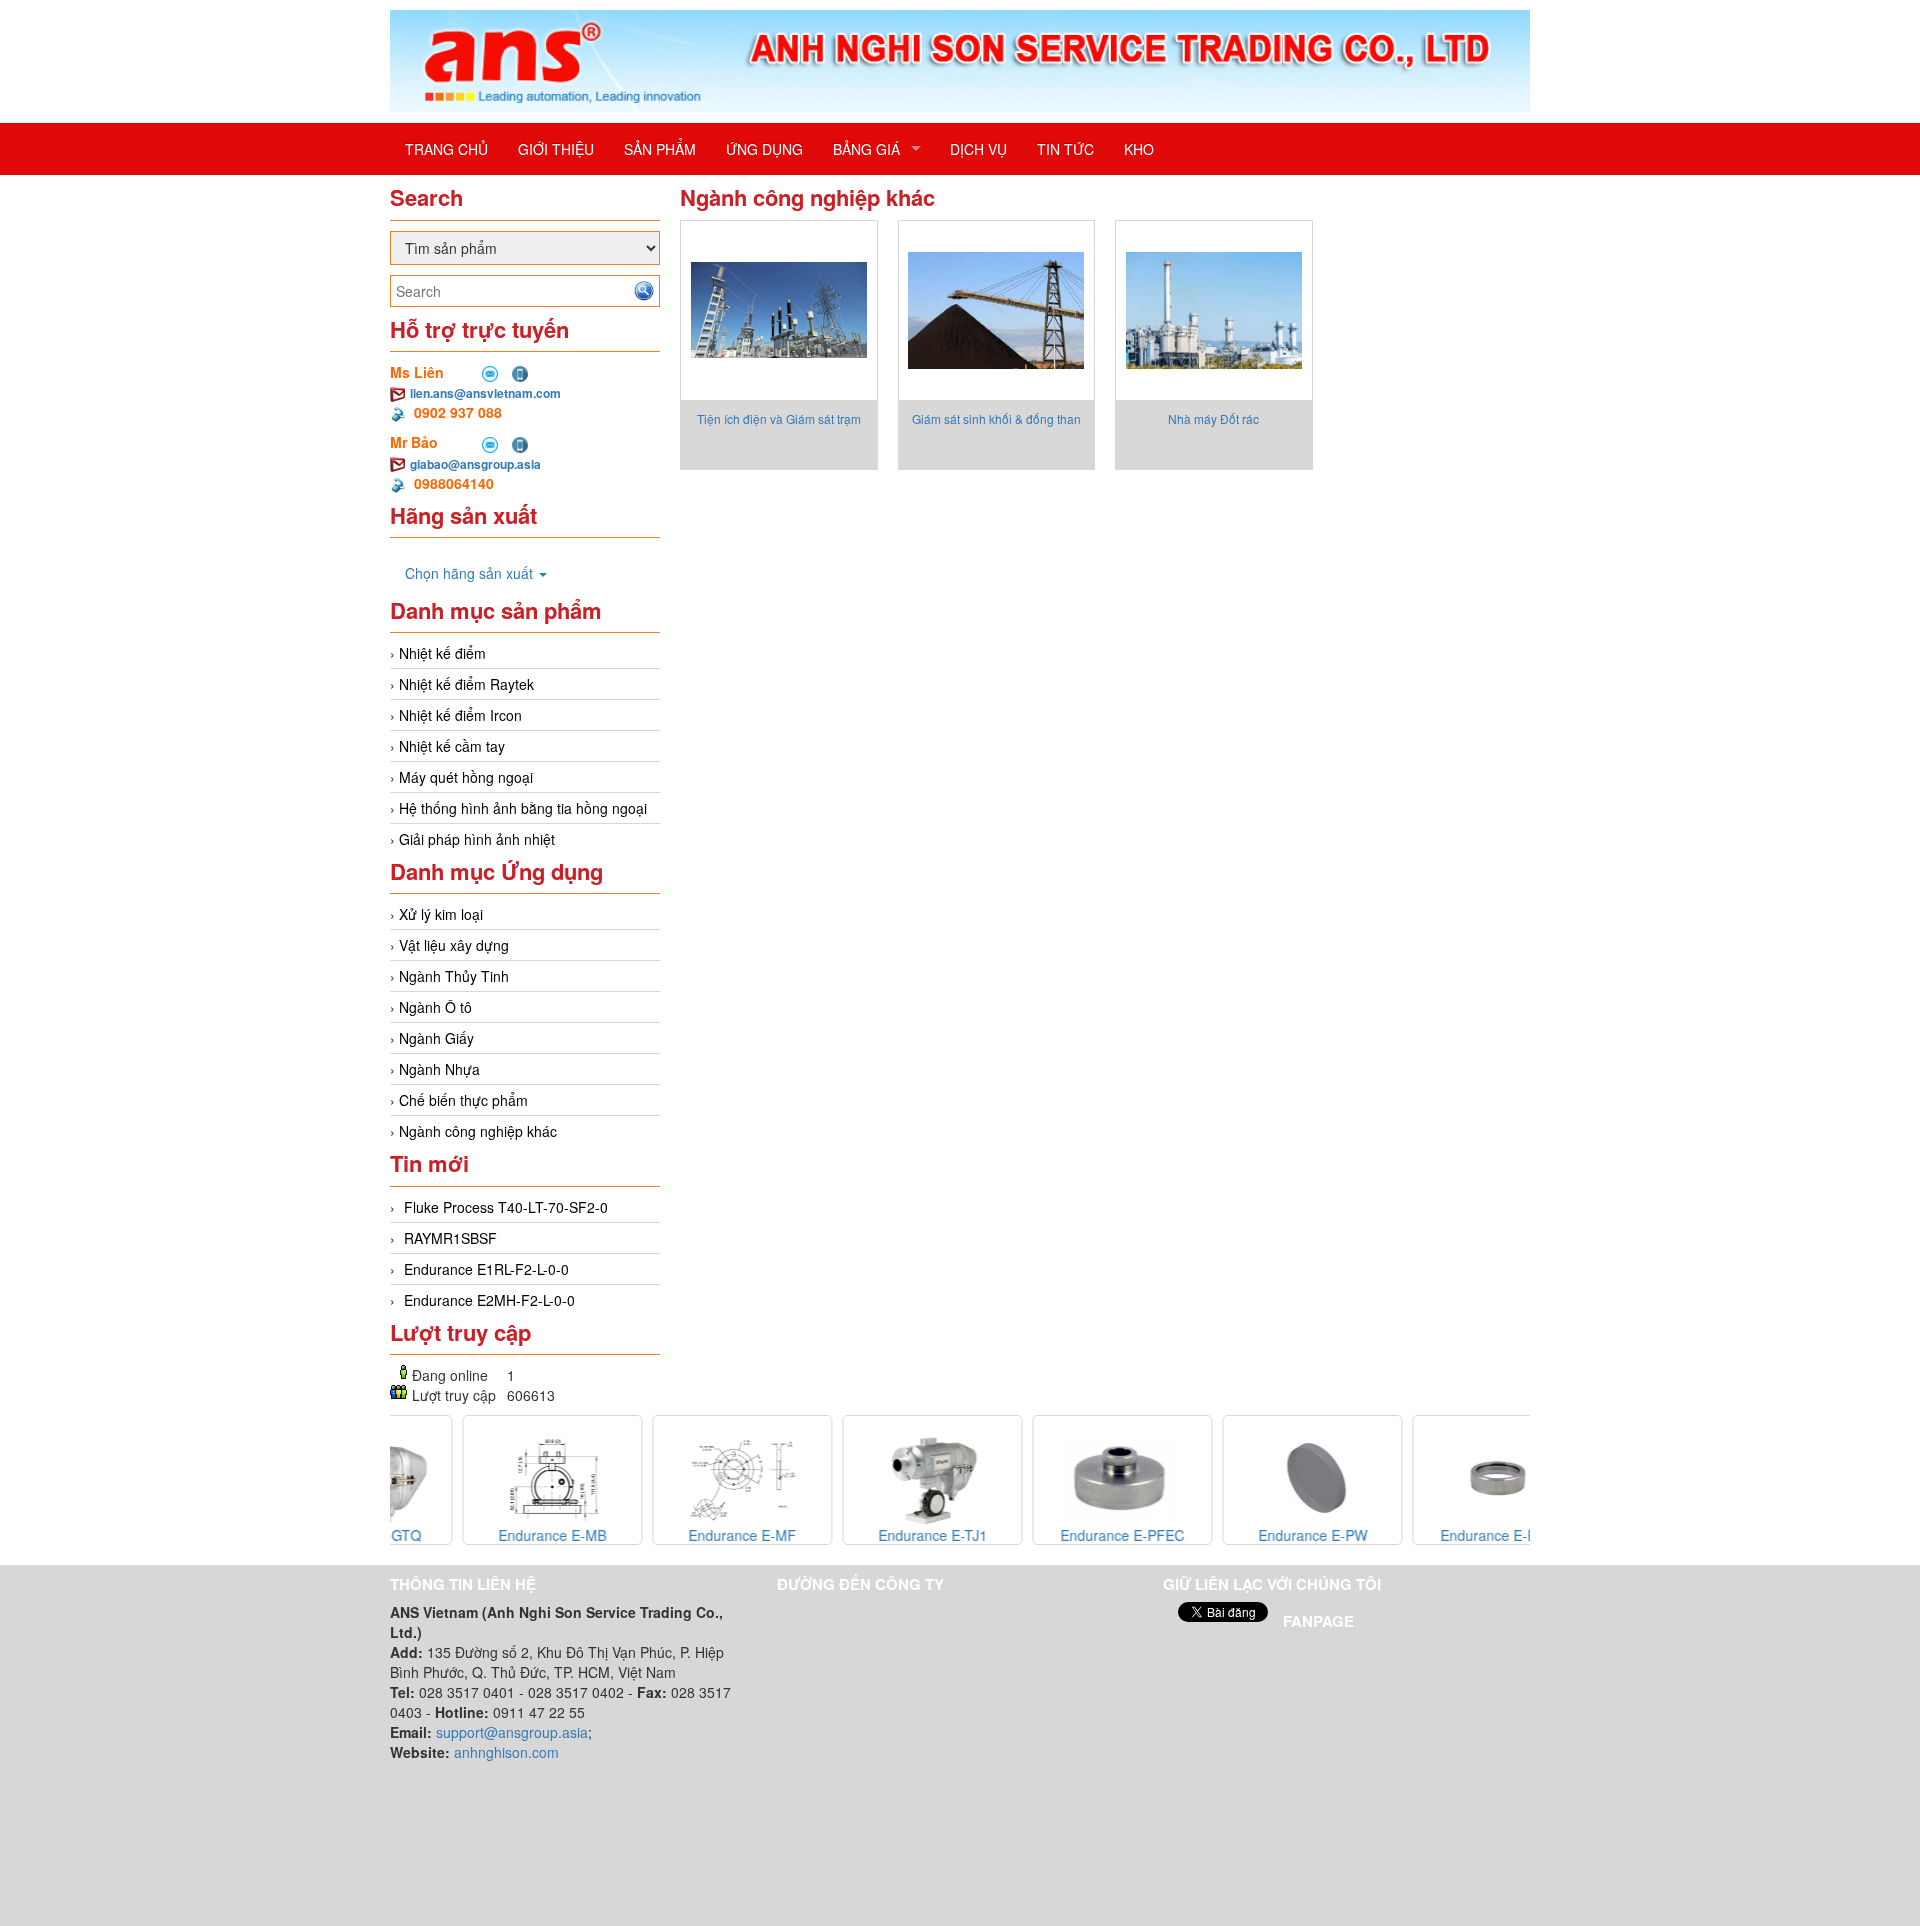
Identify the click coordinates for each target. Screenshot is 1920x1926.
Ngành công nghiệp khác (478, 1131)
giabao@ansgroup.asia (475, 464)
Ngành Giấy (436, 1038)
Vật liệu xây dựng (454, 945)
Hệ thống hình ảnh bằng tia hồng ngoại (523, 808)
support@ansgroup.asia (512, 1732)
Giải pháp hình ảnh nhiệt (477, 839)
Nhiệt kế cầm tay (452, 746)
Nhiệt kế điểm (442, 653)
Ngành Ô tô (435, 1007)
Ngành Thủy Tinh (454, 976)
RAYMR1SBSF (450, 1238)
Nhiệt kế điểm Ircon (460, 715)
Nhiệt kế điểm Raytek (466, 684)
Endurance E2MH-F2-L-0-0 (489, 1300)
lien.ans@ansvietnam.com (485, 393)
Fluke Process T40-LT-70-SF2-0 (506, 1207)
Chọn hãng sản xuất (471, 573)
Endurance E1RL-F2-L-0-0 (486, 1269)
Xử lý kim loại (441, 914)
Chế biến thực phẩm (463, 1100)
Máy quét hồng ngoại (466, 777)
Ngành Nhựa (439, 1069)
